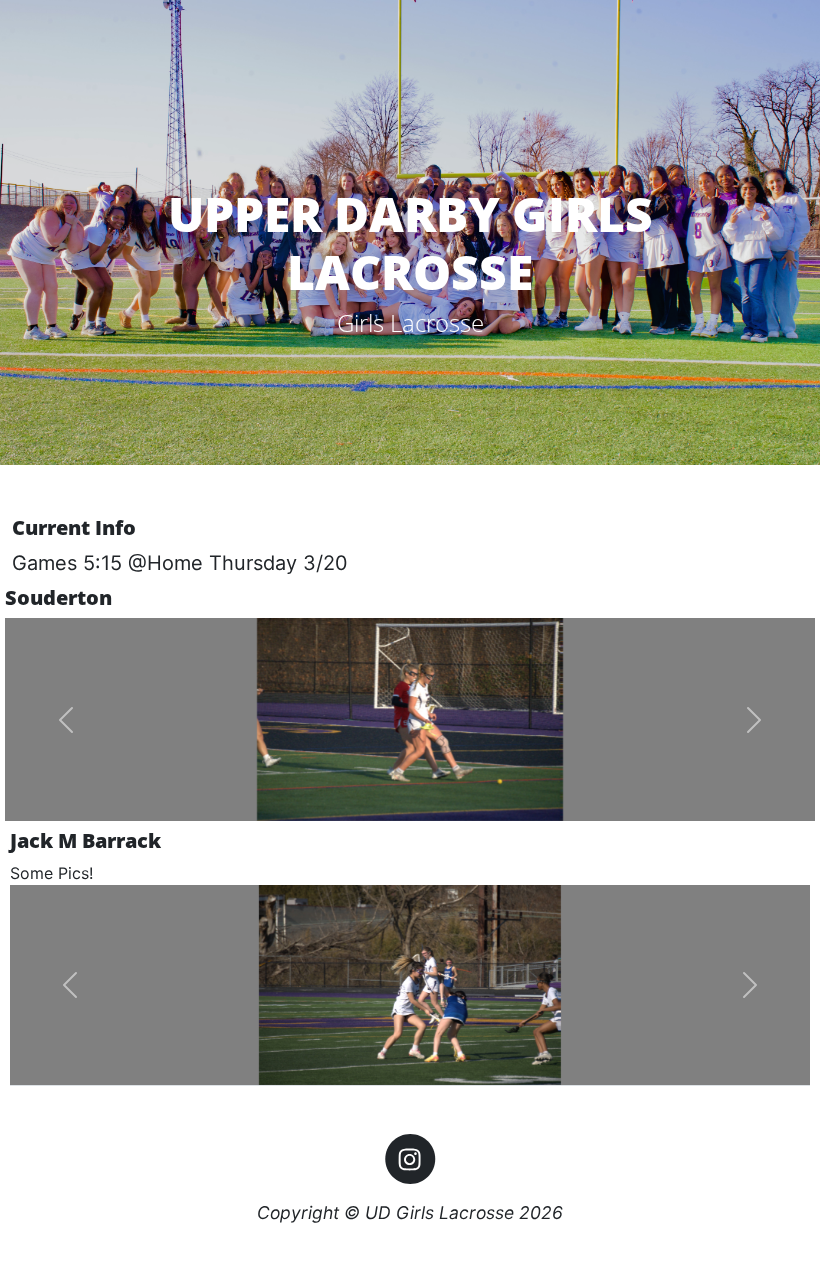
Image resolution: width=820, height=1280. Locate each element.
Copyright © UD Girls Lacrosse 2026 (410, 1212)
